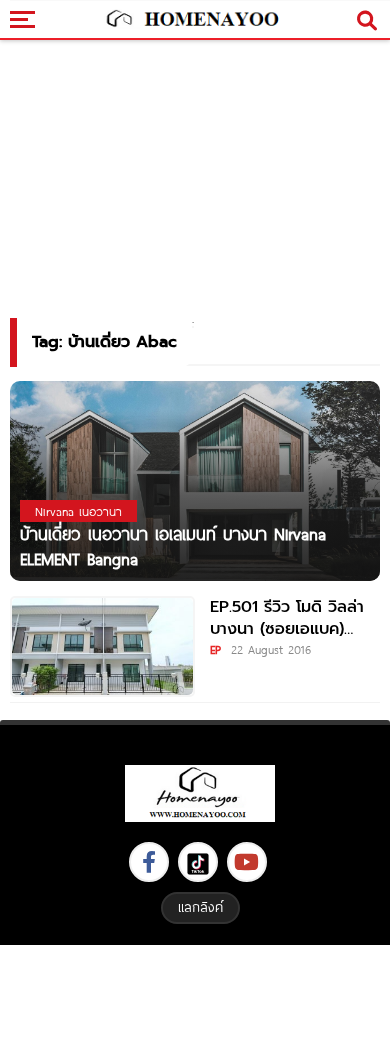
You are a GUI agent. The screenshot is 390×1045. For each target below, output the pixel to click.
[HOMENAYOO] (190, 20)
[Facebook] (149, 862)
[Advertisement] (195, 992)
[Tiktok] (198, 862)
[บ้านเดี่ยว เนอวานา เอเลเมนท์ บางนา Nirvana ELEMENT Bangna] (195, 480)
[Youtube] (247, 862)
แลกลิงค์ (200, 907)
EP (215, 649)
